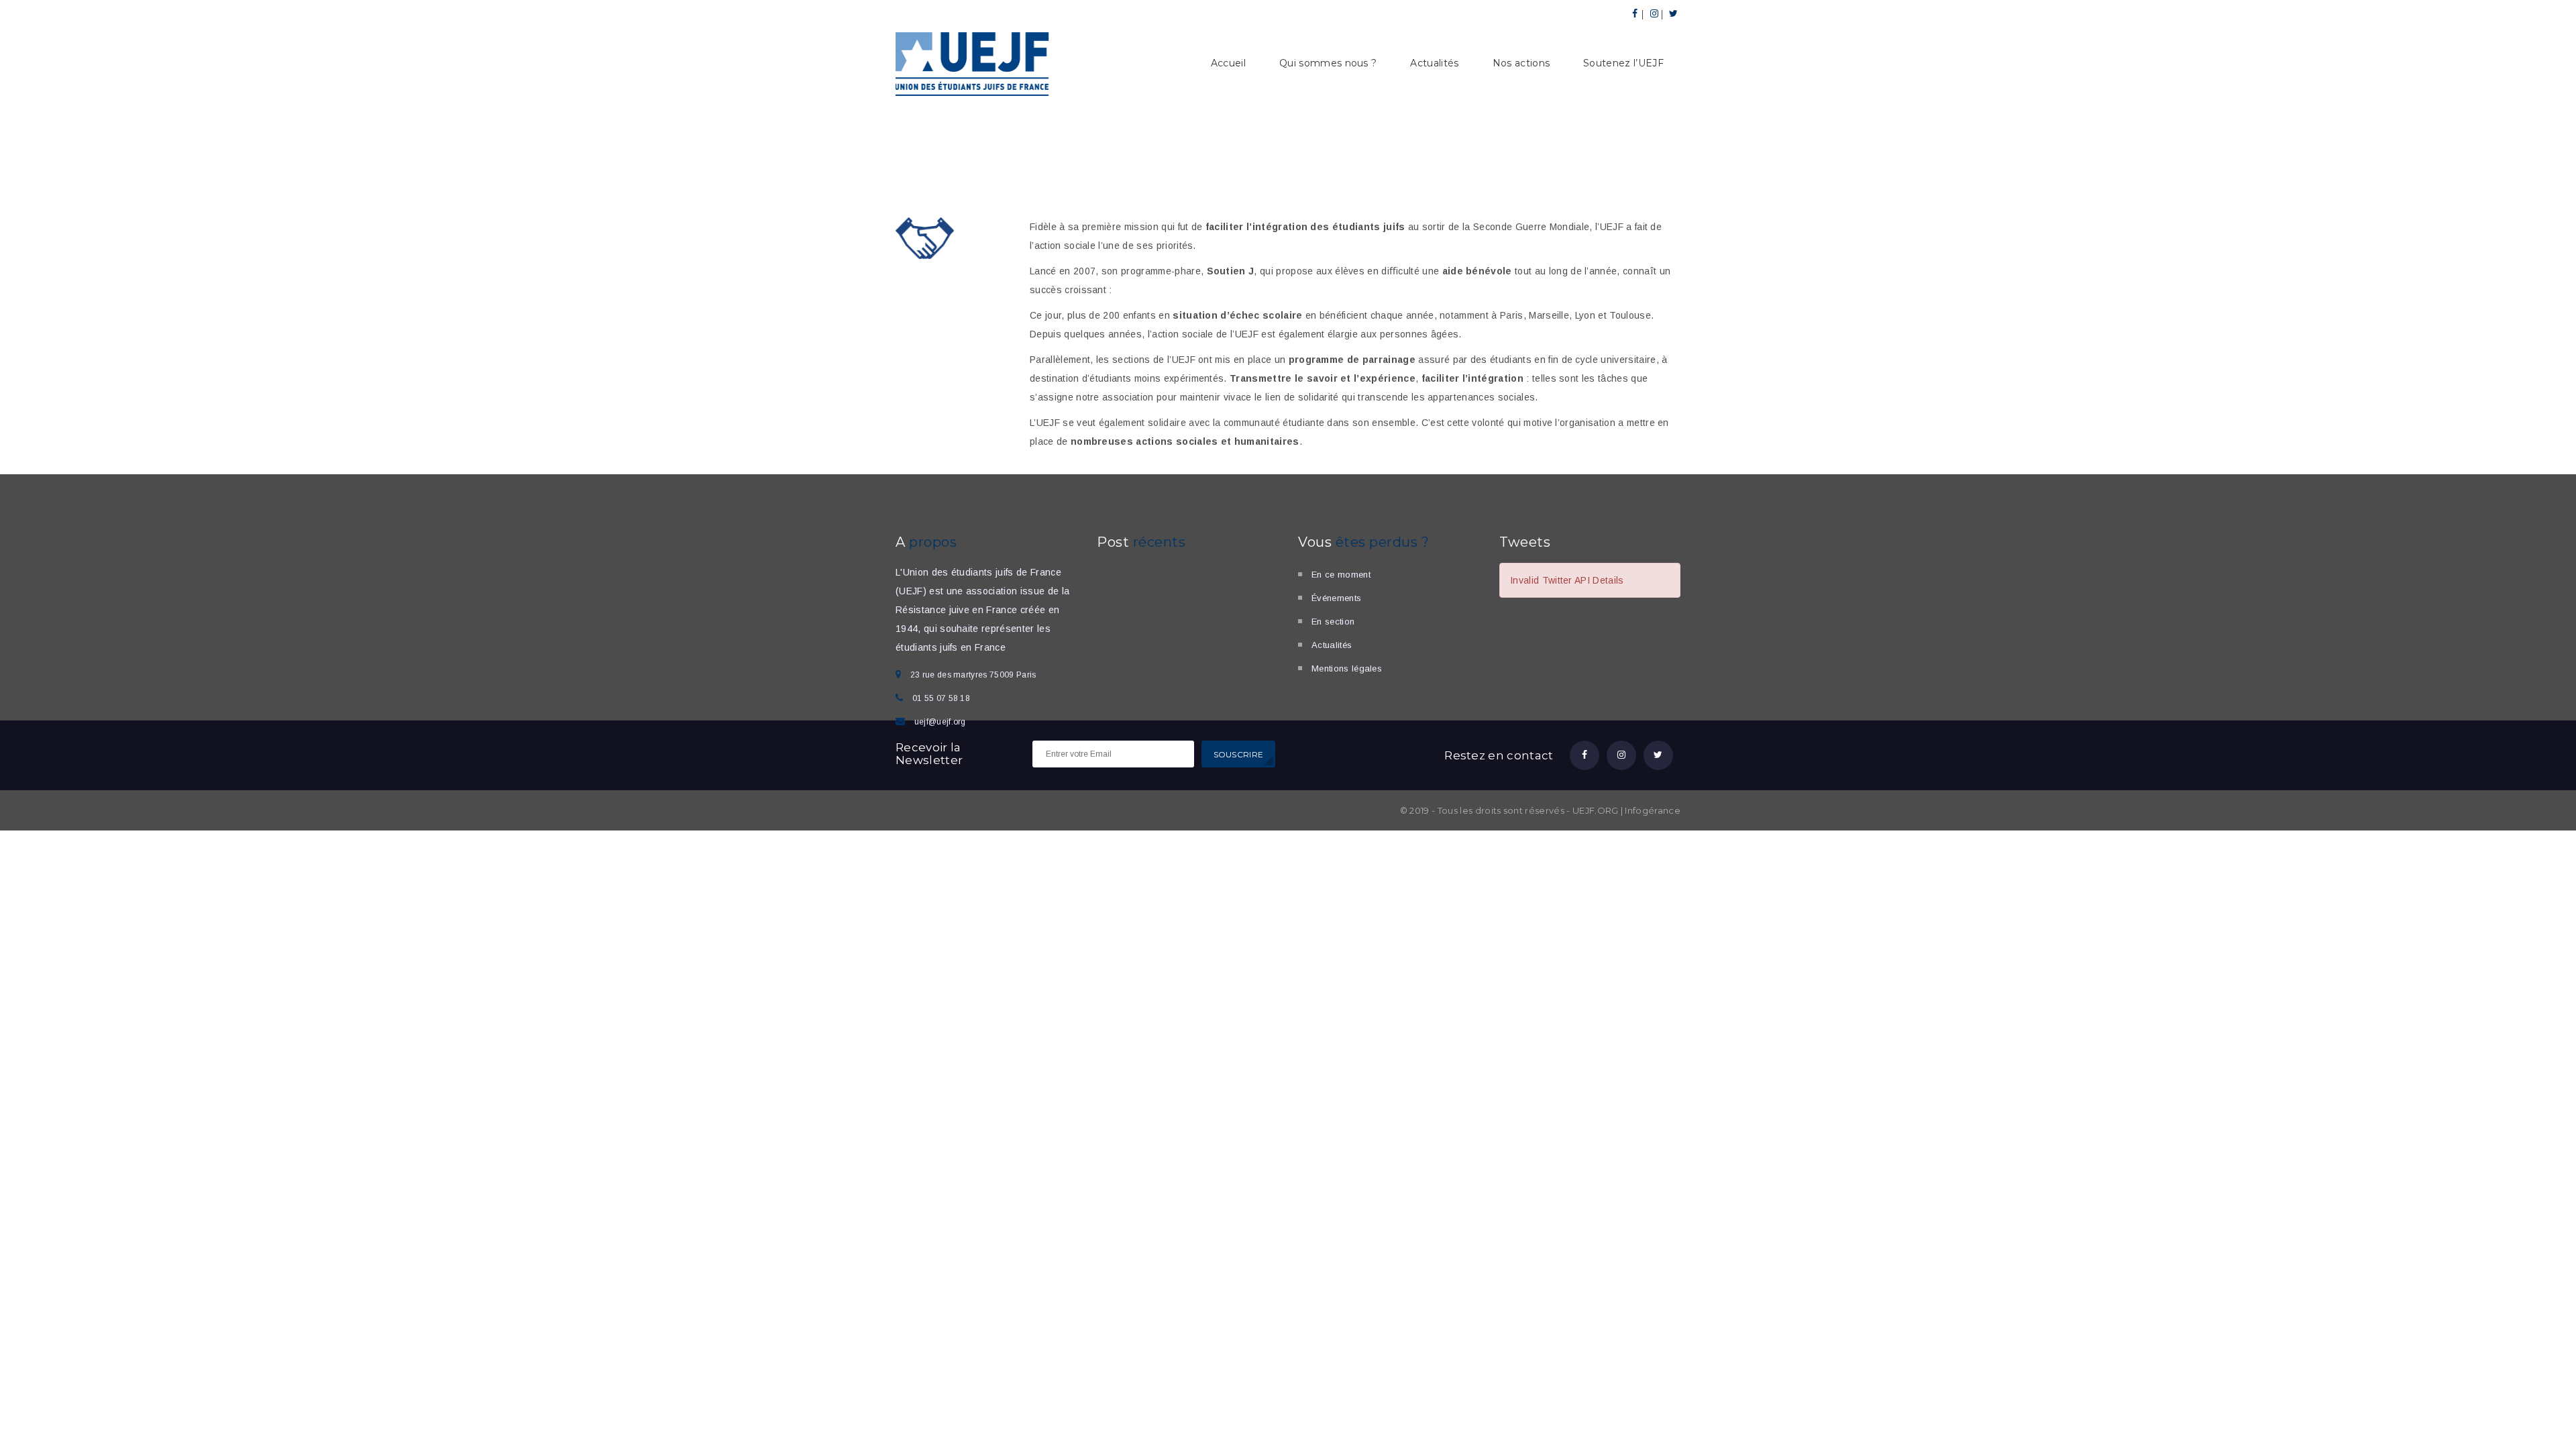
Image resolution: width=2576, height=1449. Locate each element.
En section (1333, 622)
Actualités (1434, 63)
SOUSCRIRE (1239, 754)
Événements (1336, 598)
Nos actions (1521, 63)
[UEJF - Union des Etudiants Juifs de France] (973, 62)
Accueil (1228, 63)
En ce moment (1341, 575)
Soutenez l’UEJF (1623, 63)
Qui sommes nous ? (1328, 63)
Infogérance (1653, 810)
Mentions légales (1347, 668)
